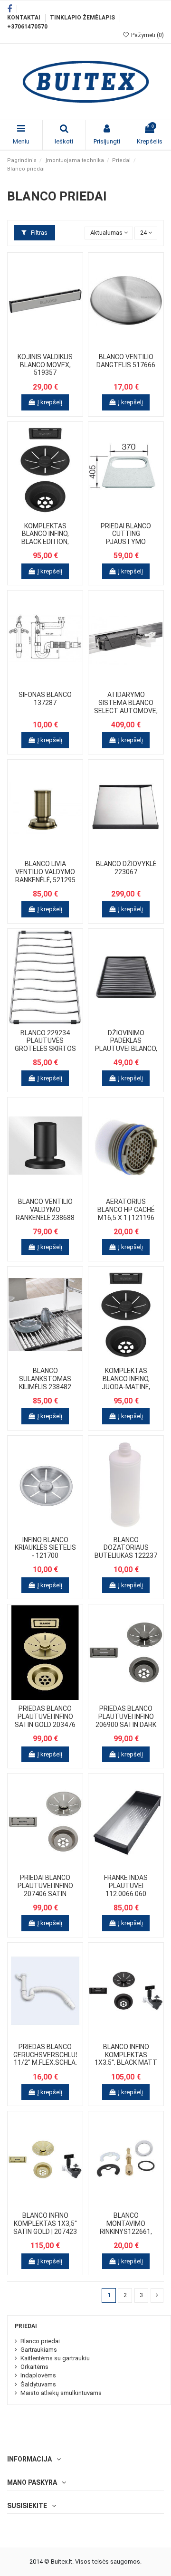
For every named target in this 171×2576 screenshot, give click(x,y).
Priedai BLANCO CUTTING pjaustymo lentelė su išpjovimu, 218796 (126, 542)
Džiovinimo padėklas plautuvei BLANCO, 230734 (126, 1045)
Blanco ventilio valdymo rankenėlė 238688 (45, 1210)
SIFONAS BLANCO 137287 (45, 699)
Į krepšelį (50, 402)
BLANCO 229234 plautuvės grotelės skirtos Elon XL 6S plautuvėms (45, 1049)
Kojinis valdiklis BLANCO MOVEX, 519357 (45, 365)
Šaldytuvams (38, 2384)
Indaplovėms (38, 2375)
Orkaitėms (34, 2367)
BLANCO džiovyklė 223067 (126, 868)
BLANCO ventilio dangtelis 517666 (126, 361)
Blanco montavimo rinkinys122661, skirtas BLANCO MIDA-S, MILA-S (126, 2231)
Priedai (26, 2326)
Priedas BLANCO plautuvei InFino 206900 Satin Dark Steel (126, 1720)
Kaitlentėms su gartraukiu (55, 2358)
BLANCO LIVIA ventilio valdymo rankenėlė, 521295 (45, 872)
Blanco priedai (40, 2341)
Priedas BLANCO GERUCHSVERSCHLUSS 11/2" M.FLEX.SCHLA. (49, 2055)
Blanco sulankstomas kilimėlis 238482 (45, 1379)
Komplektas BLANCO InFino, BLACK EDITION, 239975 (45, 538)
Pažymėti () (147, 35)
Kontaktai (24, 18)
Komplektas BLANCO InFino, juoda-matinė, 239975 (126, 1383)
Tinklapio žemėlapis (83, 18)
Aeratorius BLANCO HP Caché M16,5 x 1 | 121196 (126, 1210)
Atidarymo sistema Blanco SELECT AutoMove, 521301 (126, 706)
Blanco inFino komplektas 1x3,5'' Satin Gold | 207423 (45, 2223)
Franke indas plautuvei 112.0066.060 (126, 1886)
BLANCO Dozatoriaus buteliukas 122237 (126, 1548)
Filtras (38, 233)
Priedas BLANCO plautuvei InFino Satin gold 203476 (45, 1717)
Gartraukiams (39, 2350)
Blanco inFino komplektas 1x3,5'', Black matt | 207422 (126, 2059)
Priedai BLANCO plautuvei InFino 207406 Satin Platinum (45, 1889)
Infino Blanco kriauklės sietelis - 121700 (45, 1548)
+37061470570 (27, 27)
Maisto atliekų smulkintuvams (61, 2393)
